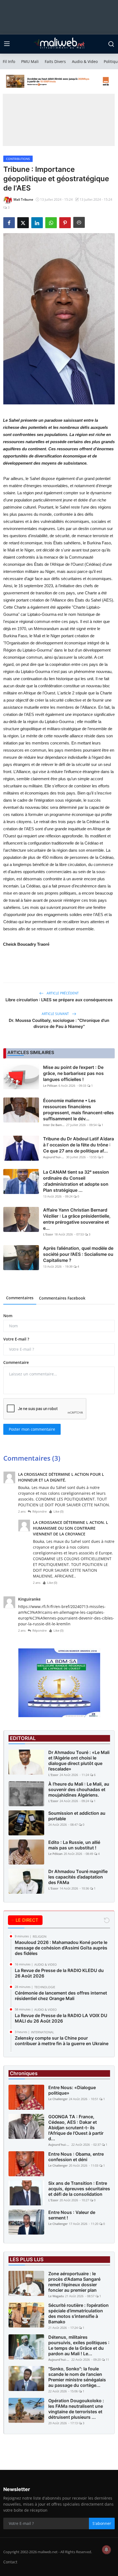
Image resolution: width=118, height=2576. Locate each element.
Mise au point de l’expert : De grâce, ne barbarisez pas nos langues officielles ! (73, 1073)
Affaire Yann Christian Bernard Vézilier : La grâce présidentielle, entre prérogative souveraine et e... (77, 1219)
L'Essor (48, 1234)
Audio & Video (85, 61)
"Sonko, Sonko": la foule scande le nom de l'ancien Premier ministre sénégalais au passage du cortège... (77, 2377)
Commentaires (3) (32, 1458)
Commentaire (16, 1362)
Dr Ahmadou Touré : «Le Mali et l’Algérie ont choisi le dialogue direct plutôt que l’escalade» (79, 1761)
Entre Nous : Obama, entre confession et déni (76, 2157)
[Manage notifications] (106, 2550)
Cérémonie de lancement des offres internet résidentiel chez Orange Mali (61, 1996)
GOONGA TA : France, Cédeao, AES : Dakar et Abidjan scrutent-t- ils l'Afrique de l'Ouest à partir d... (76, 2128)
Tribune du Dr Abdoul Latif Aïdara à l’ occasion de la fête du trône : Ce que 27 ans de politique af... (78, 1145)
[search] (111, 44)
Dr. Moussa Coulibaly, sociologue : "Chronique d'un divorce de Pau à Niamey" (59, 1023)
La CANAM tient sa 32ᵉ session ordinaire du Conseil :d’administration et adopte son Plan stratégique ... (76, 1181)
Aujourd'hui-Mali (54, 1157)
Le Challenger (58, 2099)
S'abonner (102, 2523)
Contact (10, 2562)
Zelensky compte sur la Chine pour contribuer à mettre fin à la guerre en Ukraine (62, 2041)
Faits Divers (55, 61)
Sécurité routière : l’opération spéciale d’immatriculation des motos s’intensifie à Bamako (78, 2313)
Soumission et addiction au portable (77, 1816)
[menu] (7, 44)
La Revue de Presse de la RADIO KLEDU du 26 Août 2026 (59, 1973)
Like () (58, 1511)
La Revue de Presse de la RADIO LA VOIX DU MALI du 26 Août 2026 (61, 2018)
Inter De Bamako (54, 1125)
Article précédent (62, 993)
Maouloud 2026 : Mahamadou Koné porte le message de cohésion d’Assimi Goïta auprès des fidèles (61, 1948)
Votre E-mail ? (16, 1339)
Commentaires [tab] (20, 1298)
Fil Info (9, 61)
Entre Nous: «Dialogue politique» (72, 2090)
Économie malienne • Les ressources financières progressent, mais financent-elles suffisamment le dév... (78, 1110)
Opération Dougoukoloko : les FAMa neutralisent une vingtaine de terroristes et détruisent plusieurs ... (76, 2409)
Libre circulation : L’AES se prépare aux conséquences (59, 1000)
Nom (8, 1316)
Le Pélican (50, 1086)
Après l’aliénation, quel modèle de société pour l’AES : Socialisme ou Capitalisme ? (78, 1254)
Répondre (40, 1511)
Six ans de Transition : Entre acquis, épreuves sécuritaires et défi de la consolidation (79, 2189)
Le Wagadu (56, 2296)
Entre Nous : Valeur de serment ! (72, 2215)
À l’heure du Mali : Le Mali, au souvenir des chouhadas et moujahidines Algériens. (79, 1789)
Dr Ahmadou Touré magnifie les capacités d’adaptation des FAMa (78, 1877)
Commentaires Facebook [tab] (62, 1298)
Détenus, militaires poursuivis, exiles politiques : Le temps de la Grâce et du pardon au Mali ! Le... (79, 2345)
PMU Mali (30, 61)
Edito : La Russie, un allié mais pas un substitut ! (74, 1845)
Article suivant (56, 1014)
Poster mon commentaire (32, 1429)
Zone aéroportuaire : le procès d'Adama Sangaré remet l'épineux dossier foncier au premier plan (74, 2282)
